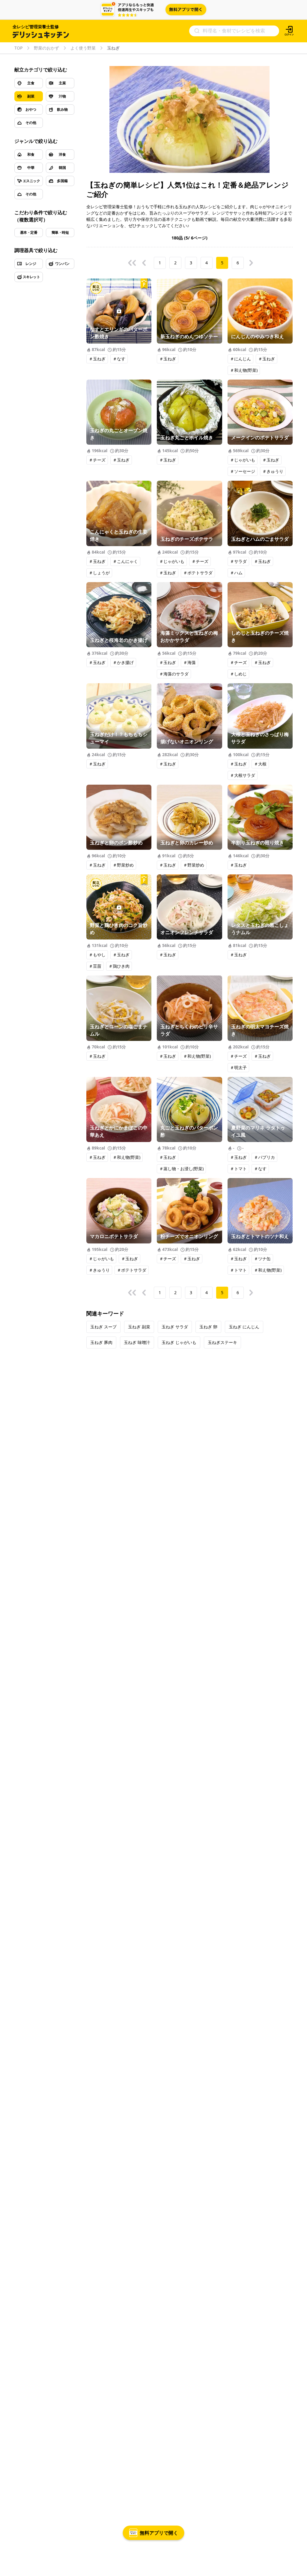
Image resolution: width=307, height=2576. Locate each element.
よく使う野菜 (83, 48)
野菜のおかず (46, 48)
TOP (18, 48)
